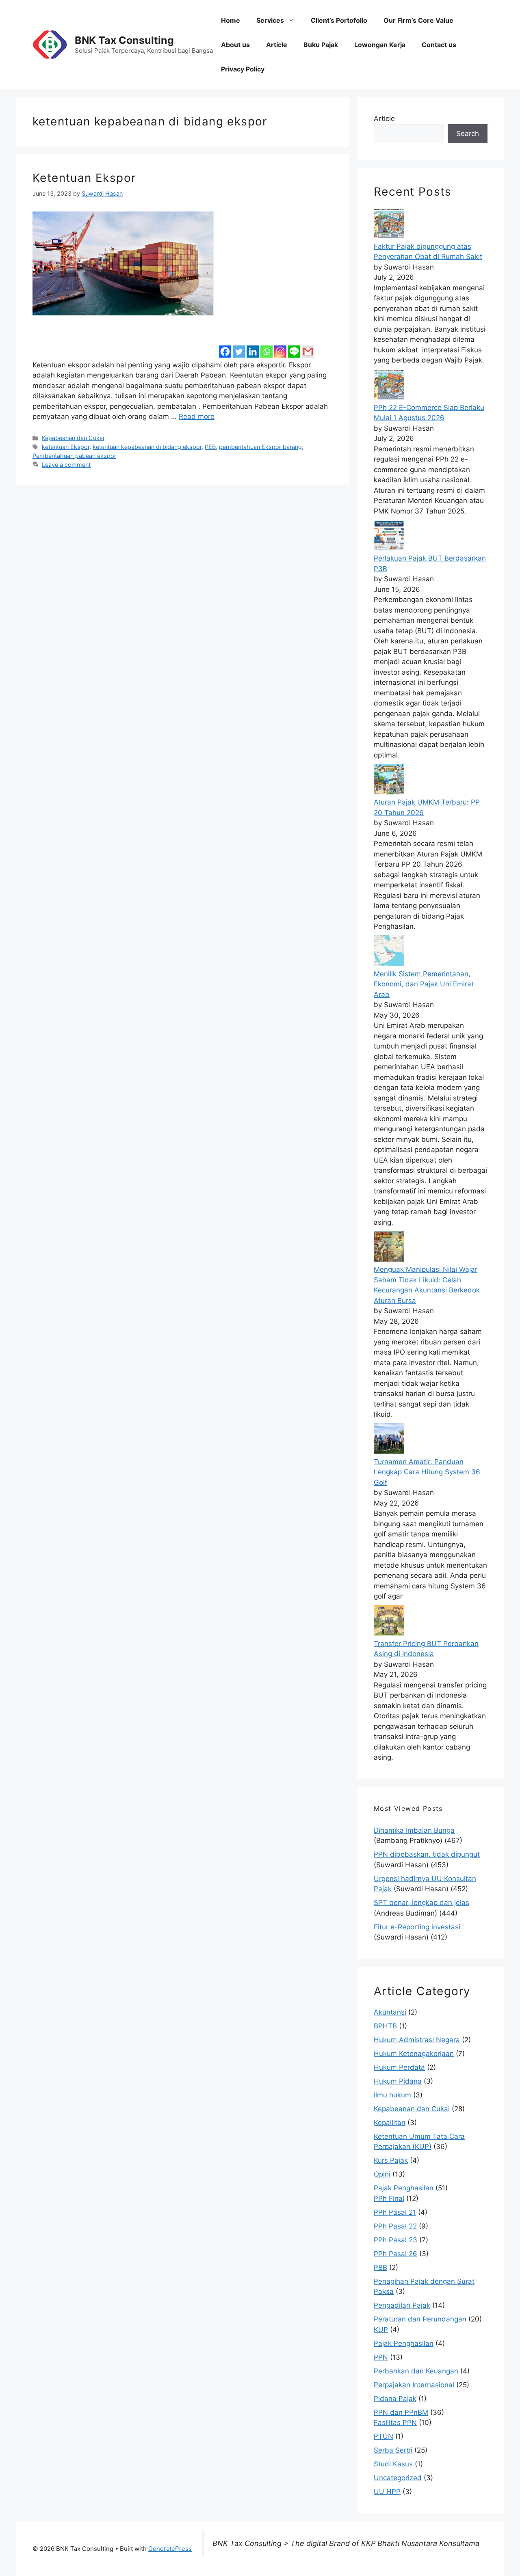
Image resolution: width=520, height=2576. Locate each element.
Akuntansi (390, 2012)
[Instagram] (280, 346)
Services (270, 20)
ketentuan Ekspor (66, 447)
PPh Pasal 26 (395, 2254)
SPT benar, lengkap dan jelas (421, 1903)
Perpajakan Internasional (414, 2385)
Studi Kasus (393, 2464)
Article (277, 45)
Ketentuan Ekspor (84, 178)
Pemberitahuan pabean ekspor (74, 456)
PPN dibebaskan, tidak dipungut (427, 1854)
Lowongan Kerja (380, 45)
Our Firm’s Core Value (418, 20)
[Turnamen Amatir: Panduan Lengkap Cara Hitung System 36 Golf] (389, 1451)
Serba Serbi (393, 2450)
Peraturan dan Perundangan (420, 2319)
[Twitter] (239, 346)
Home (231, 20)
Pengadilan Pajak (402, 2305)
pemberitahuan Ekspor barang (260, 447)
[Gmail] (308, 346)
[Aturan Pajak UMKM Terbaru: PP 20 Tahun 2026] (389, 792)
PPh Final (389, 2198)
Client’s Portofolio (339, 20)
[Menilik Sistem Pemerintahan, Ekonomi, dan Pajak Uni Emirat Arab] (389, 963)
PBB (380, 2267)
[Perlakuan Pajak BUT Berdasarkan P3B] (389, 548)
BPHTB (385, 2026)
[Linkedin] (253, 346)
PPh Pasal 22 (395, 2226)
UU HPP (387, 2492)
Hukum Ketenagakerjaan (414, 2054)
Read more (197, 416)
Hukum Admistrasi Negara (417, 2040)
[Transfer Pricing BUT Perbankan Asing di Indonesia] (389, 1633)
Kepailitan (390, 2123)
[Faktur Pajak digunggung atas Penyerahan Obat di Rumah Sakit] (389, 236)
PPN (381, 2357)
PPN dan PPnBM (401, 2412)
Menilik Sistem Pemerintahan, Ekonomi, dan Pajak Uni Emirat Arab (424, 984)
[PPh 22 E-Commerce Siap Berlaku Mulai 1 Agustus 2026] (389, 397)
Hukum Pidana (398, 2081)
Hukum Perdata (399, 2067)
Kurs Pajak (391, 2160)
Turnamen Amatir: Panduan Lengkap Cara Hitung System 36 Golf (427, 1472)
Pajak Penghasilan (404, 2188)
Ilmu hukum (392, 2095)
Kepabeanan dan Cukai (73, 438)
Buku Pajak (321, 45)
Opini (382, 2174)
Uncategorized (398, 2478)
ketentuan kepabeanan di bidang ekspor (147, 447)
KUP (381, 2330)
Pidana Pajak (395, 2399)
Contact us (439, 45)
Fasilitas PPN (395, 2423)
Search (468, 134)
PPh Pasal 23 (395, 2240)
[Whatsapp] (266, 346)
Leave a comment (66, 465)
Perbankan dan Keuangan (416, 2371)
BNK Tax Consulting (124, 40)
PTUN (383, 2436)
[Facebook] (225, 346)
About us (235, 45)
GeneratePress (170, 2549)
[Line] (294, 346)
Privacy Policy (243, 69)
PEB (210, 447)
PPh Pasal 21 (395, 2212)
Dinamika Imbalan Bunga (414, 1830)
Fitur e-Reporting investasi (417, 1927)
